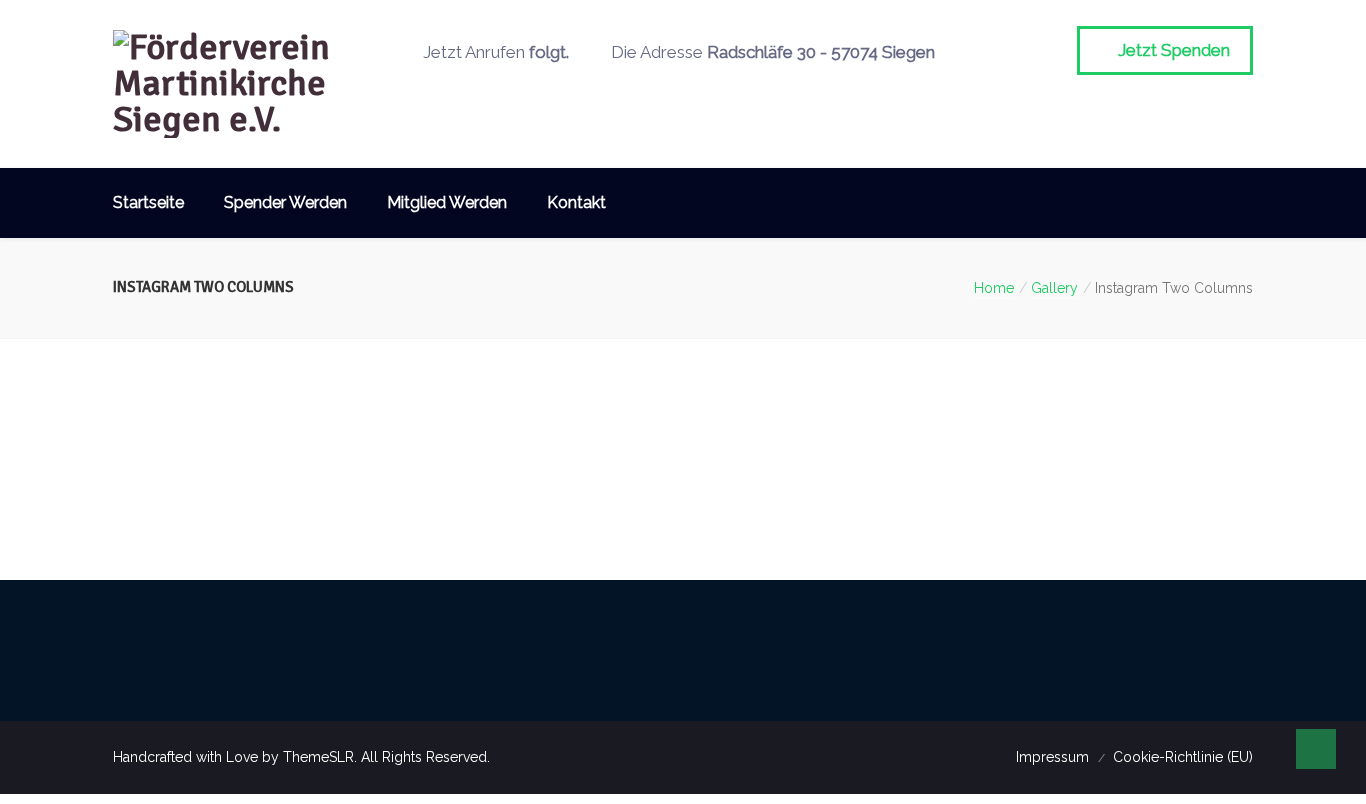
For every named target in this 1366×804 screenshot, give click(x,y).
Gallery (1054, 288)
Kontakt (576, 202)
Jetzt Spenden (1172, 50)
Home (994, 288)
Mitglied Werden (447, 202)
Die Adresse (771, 52)
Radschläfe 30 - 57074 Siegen (821, 52)
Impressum (1052, 757)
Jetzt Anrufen (494, 52)
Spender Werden (285, 202)
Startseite (148, 202)
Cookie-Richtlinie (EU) (1183, 757)
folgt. (549, 52)
